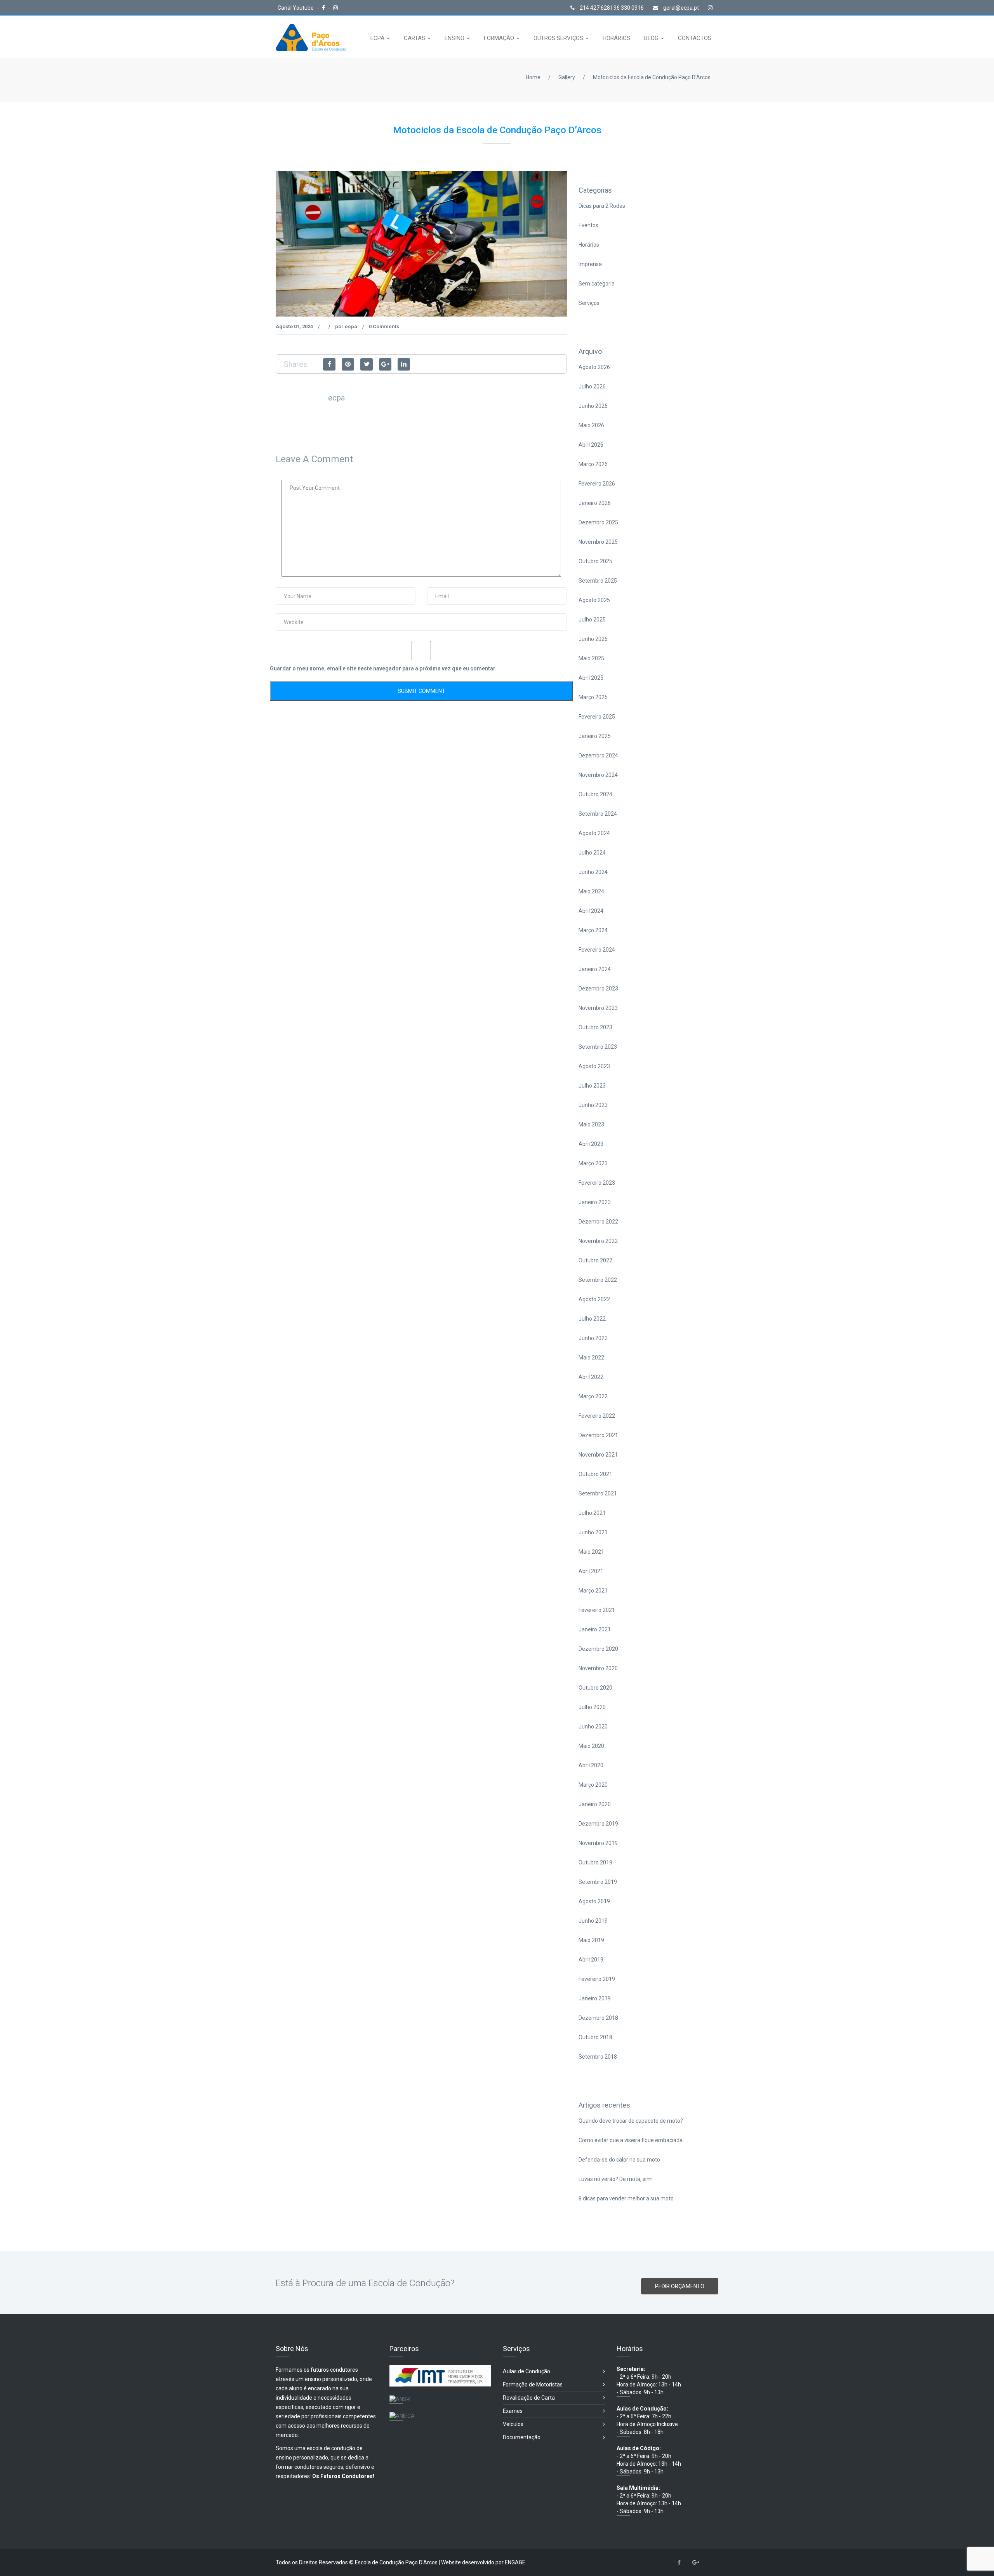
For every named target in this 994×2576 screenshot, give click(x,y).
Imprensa (590, 264)
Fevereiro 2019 (597, 1979)
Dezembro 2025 (598, 522)
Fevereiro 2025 (597, 717)
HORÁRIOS (616, 38)
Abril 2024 (591, 911)
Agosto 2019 (594, 1901)
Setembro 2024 (598, 814)
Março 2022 (593, 1396)
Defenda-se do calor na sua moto (619, 2160)
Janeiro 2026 (595, 503)
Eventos (588, 225)
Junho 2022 (593, 1338)
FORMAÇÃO (500, 38)
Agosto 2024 (594, 833)
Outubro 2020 (595, 1688)
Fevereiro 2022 (597, 1416)
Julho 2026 (592, 386)
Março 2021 (593, 1591)
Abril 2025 (591, 678)
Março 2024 (593, 930)
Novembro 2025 (598, 542)
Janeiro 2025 (595, 736)
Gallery (567, 77)
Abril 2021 (591, 1571)
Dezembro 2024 (598, 755)
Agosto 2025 (594, 600)
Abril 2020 (591, 1765)
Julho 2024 (592, 853)
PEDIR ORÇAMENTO (680, 2286)
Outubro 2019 (595, 1862)
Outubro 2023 (595, 1027)
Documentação (522, 2437)
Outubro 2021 (595, 1474)
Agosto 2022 (594, 1299)
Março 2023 (593, 1163)
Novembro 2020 (598, 1668)
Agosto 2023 (594, 1066)
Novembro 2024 (598, 775)
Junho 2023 (593, 1105)
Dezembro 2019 (598, 1824)
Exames (513, 2411)
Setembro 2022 (598, 1280)
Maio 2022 (591, 1358)
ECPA (378, 38)
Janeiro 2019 (595, 1998)
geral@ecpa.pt (680, 8)
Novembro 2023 (598, 1008)
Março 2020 (593, 1785)
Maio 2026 (591, 425)
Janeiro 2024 (595, 969)
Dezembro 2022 (598, 1222)
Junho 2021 (593, 1532)
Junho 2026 (593, 406)
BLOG (652, 38)
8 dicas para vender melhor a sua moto (626, 2198)
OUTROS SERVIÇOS (559, 38)
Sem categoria (597, 284)
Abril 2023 (591, 1144)
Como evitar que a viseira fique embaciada (631, 2140)
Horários (589, 245)
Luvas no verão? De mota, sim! (616, 2179)
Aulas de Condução (527, 2371)
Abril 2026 (591, 445)
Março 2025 (593, 697)
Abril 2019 (591, 1960)
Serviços (589, 303)
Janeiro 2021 (595, 1629)
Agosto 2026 (594, 367)
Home (533, 77)
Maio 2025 (591, 658)
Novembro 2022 (598, 1241)
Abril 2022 (591, 1377)
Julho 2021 (592, 1513)
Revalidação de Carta (529, 2398)
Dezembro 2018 (598, 2018)
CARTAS (415, 38)
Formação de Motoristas (533, 2385)
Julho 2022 (592, 1319)
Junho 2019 (593, 1921)
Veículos (513, 2424)
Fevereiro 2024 (597, 950)
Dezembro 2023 (598, 989)
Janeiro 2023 (595, 1202)
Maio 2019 (591, 1940)
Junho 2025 (593, 639)
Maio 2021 (591, 1552)
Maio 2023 (591, 1124)
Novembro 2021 (598, 1455)
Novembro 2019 (598, 1843)
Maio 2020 (591, 1746)
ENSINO (455, 38)
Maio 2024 (591, 891)
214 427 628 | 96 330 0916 (611, 8)
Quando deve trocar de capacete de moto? (631, 2121)
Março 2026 (593, 464)
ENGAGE (515, 2562)
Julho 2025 (592, 620)
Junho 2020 (593, 1727)
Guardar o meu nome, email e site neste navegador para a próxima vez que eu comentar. (383, 668)
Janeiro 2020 (595, 1804)
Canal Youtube (296, 8)
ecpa (351, 326)
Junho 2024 (593, 872)
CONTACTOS (695, 38)
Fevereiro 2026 (597, 484)
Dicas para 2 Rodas (602, 206)
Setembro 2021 (598, 1493)
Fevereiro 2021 (597, 1610)
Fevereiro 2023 (597, 1183)
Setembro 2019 (598, 1882)
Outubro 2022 (595, 1260)
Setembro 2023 (598, 1047)
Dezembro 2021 (598, 1435)
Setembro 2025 (598, 581)
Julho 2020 (592, 1707)
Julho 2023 (592, 1086)
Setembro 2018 (598, 2057)
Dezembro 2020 (598, 1649)
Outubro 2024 (595, 794)
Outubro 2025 (595, 561)
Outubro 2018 (595, 2037)
